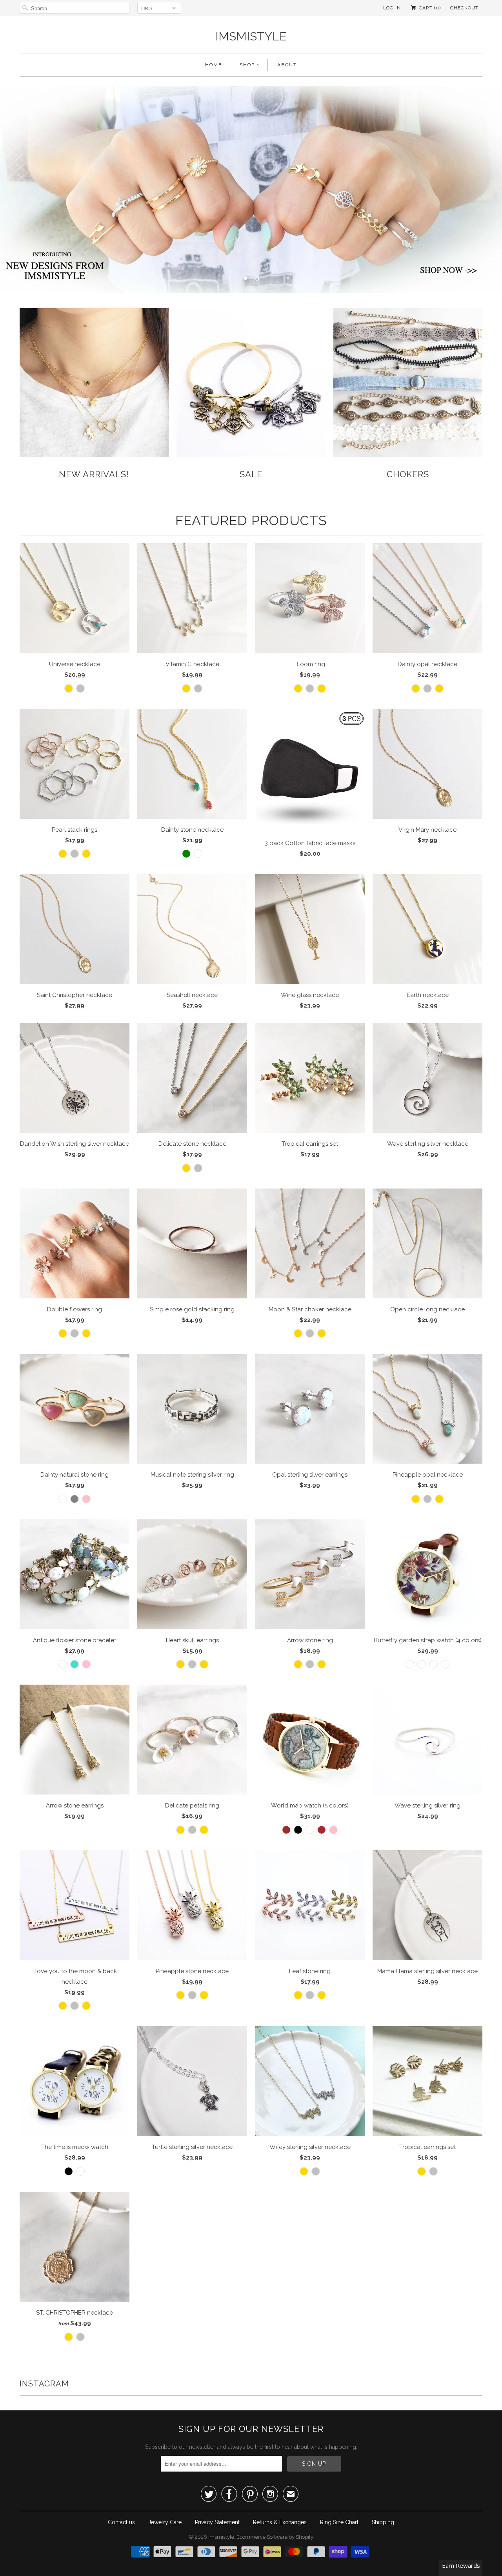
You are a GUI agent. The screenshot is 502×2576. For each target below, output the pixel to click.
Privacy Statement (217, 2522)
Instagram (44, 2384)
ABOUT (287, 65)
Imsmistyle (251, 36)
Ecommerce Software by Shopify (275, 2537)
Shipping (383, 2522)
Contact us (121, 2522)
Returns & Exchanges (280, 2522)
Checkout (464, 8)
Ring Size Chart (339, 2522)
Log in (392, 8)
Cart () (429, 8)
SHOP (247, 65)
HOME (214, 65)
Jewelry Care (165, 2522)
